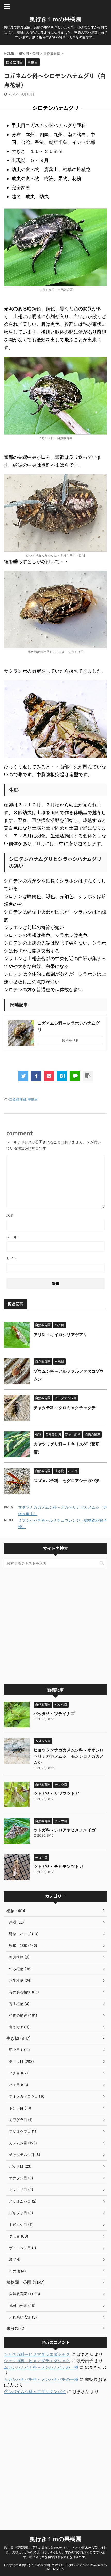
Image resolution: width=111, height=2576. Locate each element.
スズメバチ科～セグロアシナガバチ (67, 1481)
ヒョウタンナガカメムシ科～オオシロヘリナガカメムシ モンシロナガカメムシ (69, 1756)
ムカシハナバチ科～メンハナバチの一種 (41, 2367)
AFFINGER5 (55, 2569)
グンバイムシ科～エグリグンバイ (35, 2391)
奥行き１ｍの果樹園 (55, 19)
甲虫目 (33, 1099)
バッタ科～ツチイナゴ (54, 1713)
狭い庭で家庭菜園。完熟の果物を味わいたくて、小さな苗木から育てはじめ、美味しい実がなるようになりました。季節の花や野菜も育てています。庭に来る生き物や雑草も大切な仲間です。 (55, 2552)
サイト (12, 1258)
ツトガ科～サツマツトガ (56, 1793)
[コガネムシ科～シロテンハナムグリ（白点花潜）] (62, 1076)
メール (12, 1237)
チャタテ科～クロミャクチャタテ (65, 1408)
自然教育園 (17, 1099)
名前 (10, 1215)
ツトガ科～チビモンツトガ (58, 1866)
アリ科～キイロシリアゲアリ (60, 1335)
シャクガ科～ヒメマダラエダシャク (37, 2354)
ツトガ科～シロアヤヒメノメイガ (65, 1830)
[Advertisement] (55, 1626)
